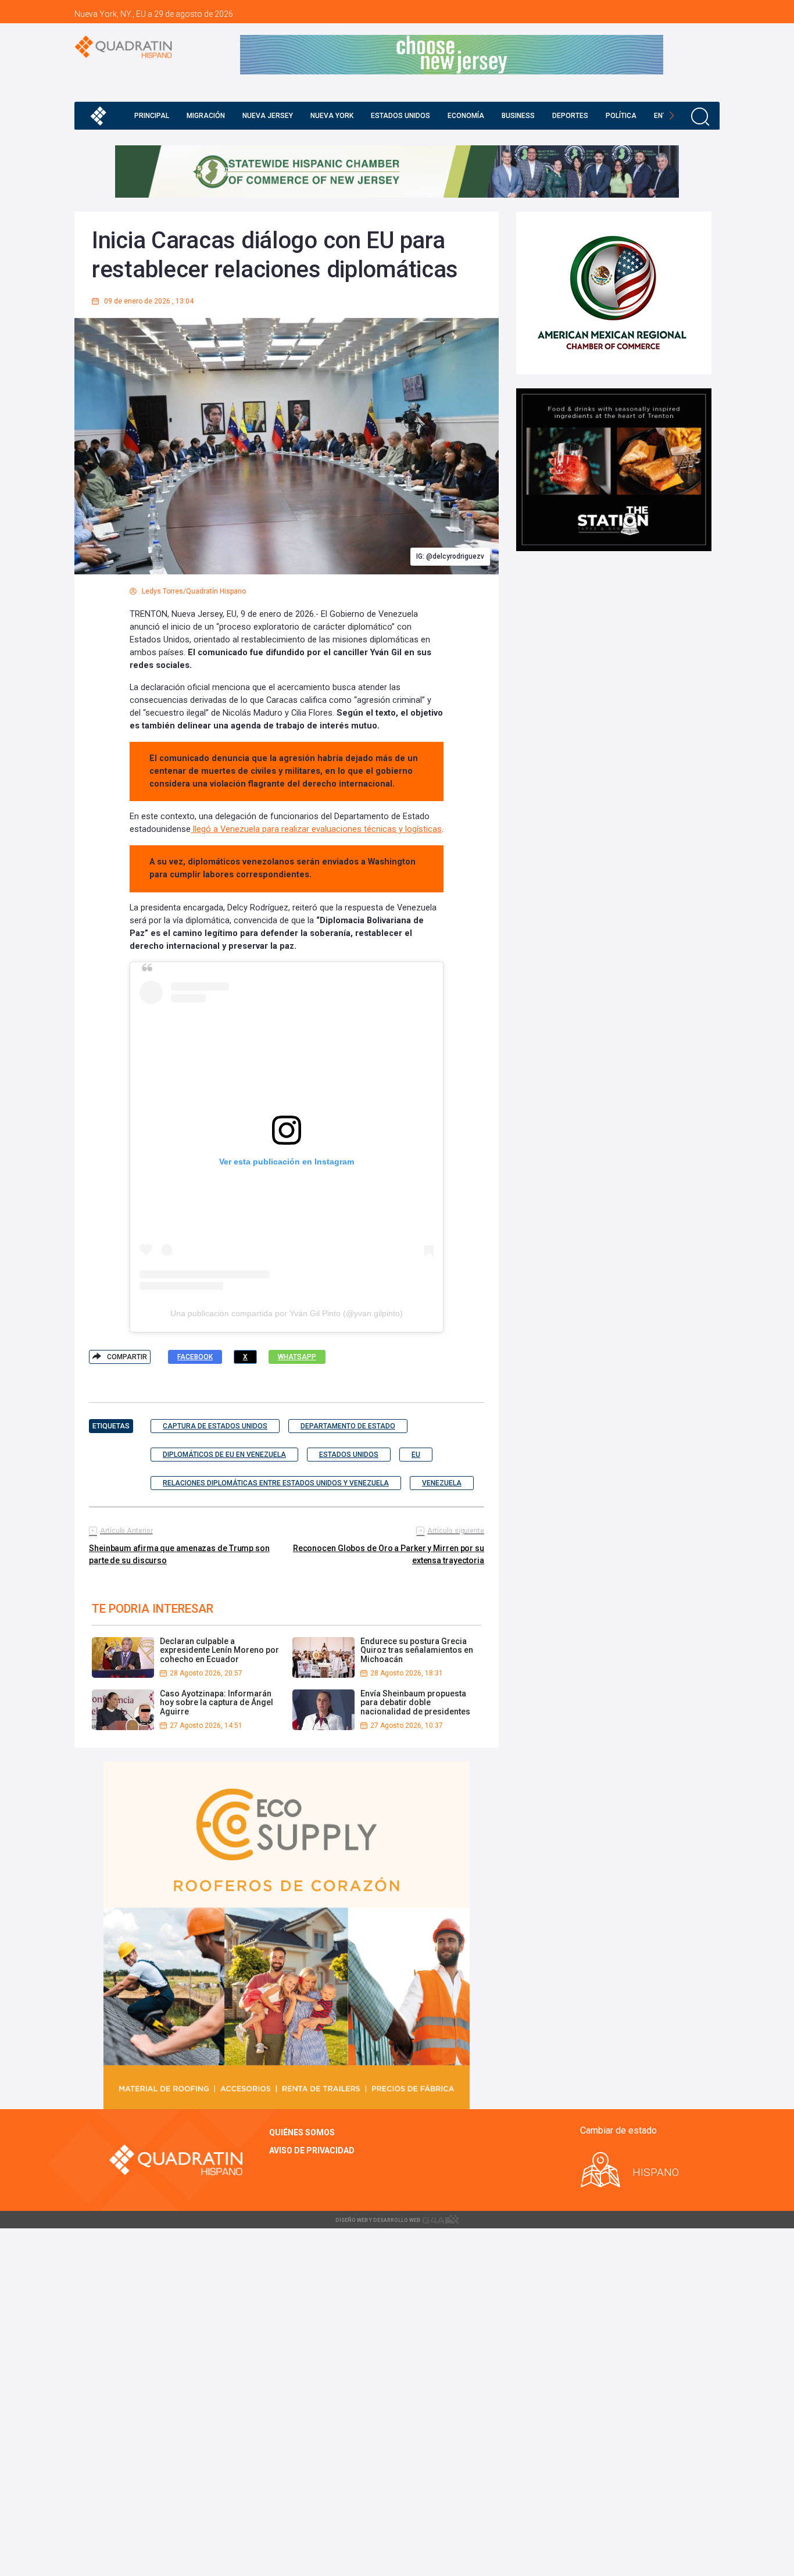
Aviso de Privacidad (312, 2150)
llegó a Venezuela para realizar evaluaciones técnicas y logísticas (316, 829)
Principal (152, 116)
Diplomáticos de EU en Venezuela (224, 1455)
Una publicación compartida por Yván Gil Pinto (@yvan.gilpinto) (287, 1313)
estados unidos (349, 1455)
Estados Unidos (400, 116)
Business (518, 116)
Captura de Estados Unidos (215, 1426)
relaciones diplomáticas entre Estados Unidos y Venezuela (276, 1483)
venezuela (442, 1483)
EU (416, 1455)
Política (621, 116)
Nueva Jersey (268, 116)
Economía (466, 116)
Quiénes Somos (302, 2132)
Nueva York (332, 116)
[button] (672, 116)
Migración (206, 116)
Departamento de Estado (348, 1426)
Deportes (570, 116)
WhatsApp (297, 1357)
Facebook (195, 1357)
